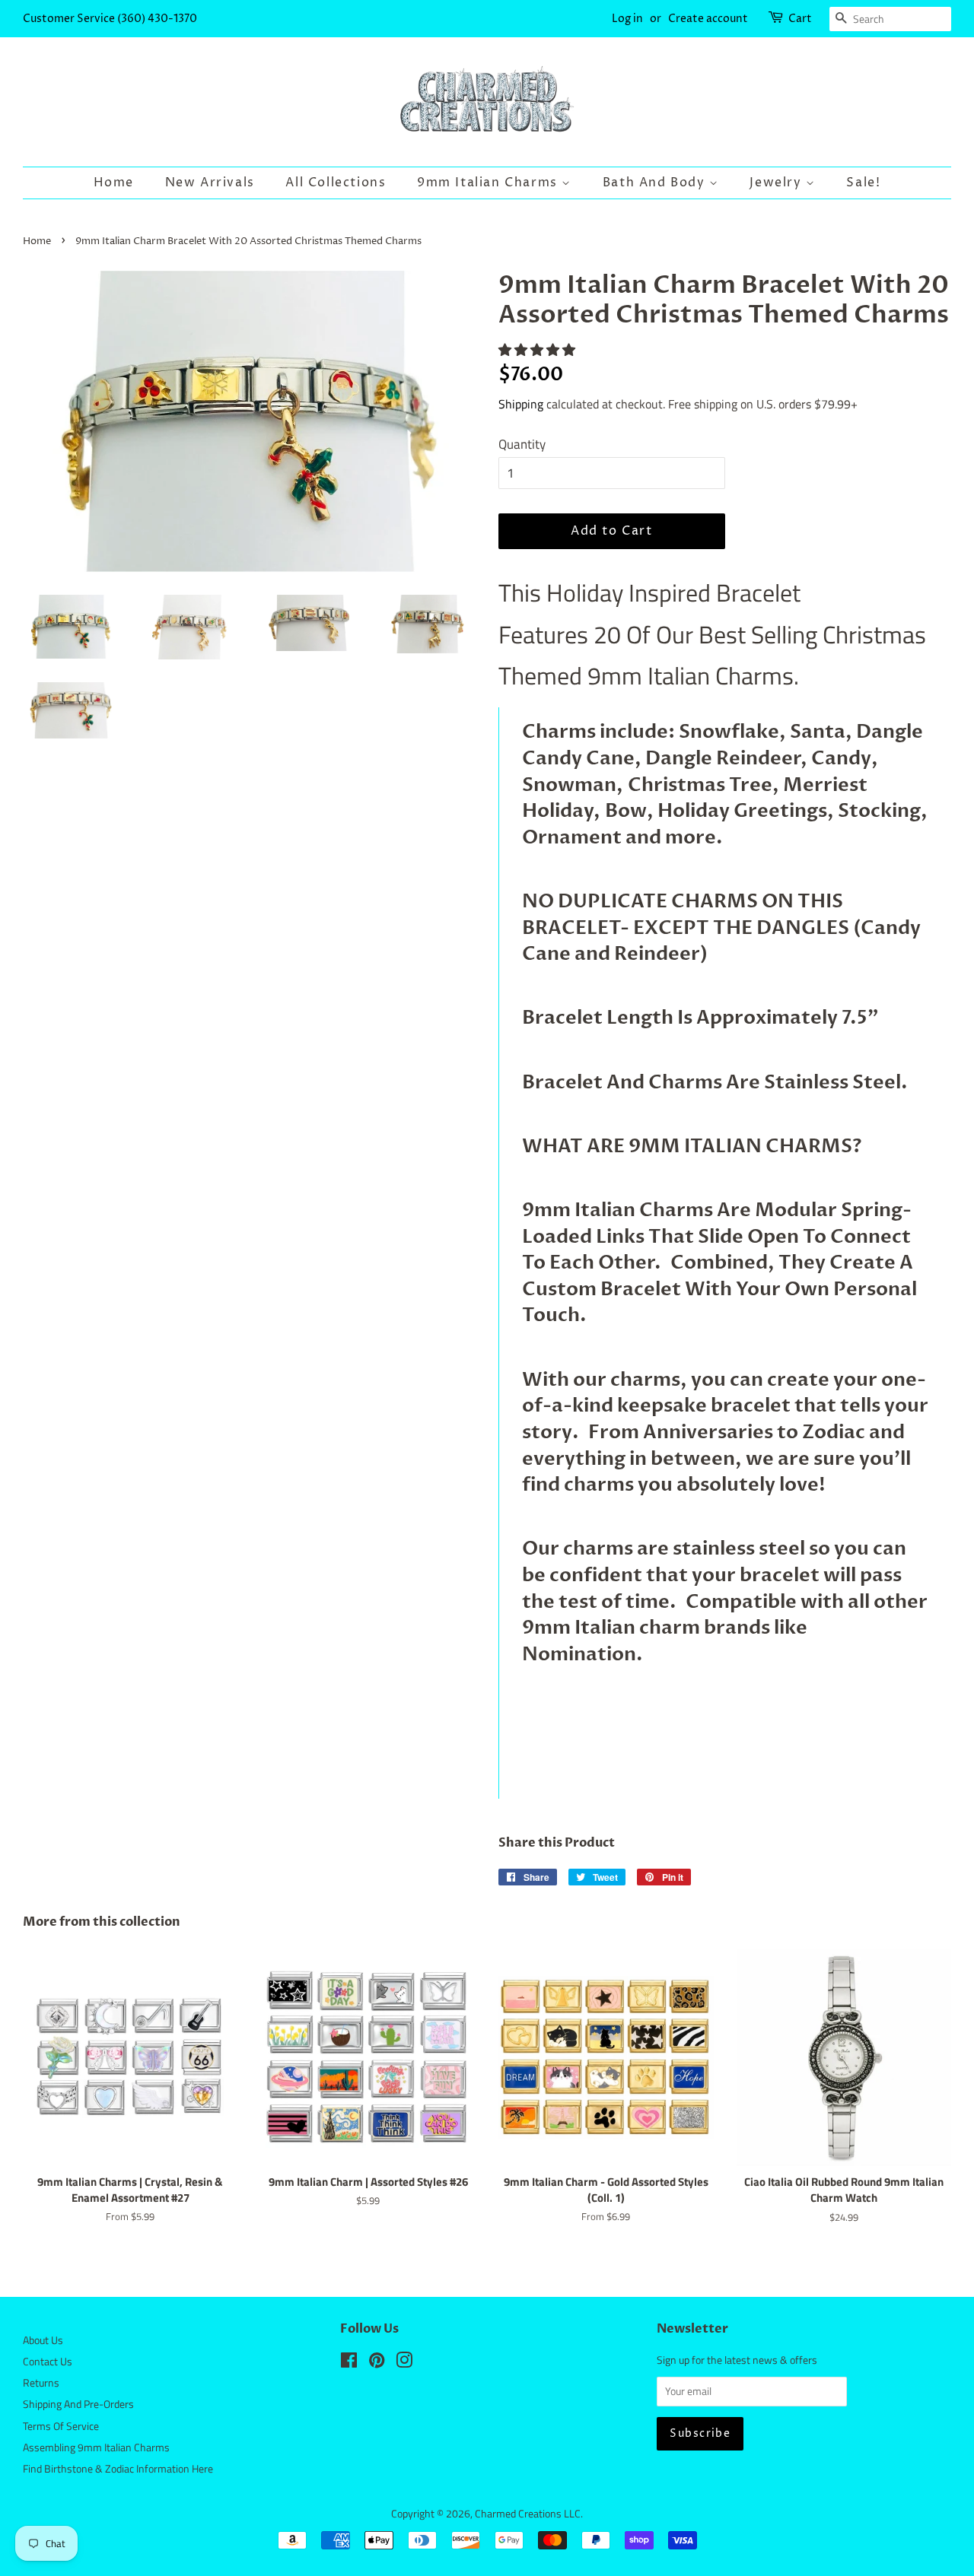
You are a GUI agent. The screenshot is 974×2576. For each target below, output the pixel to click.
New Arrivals (210, 183)
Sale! (863, 183)
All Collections (336, 183)
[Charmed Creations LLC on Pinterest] (377, 2363)
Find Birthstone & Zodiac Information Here (118, 2469)
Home (114, 183)
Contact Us (48, 2362)
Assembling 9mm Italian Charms (96, 2447)
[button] (538, 350)
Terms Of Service (61, 2426)
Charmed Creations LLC (528, 2514)
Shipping (521, 404)
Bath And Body (656, 183)
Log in (627, 19)
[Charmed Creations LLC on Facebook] (349, 2363)
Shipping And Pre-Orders (78, 2404)
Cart (800, 19)
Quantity (522, 444)
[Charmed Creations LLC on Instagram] (404, 2363)
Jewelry (778, 183)
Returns (41, 2383)
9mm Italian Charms (489, 183)
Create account (708, 19)
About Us (43, 2340)
